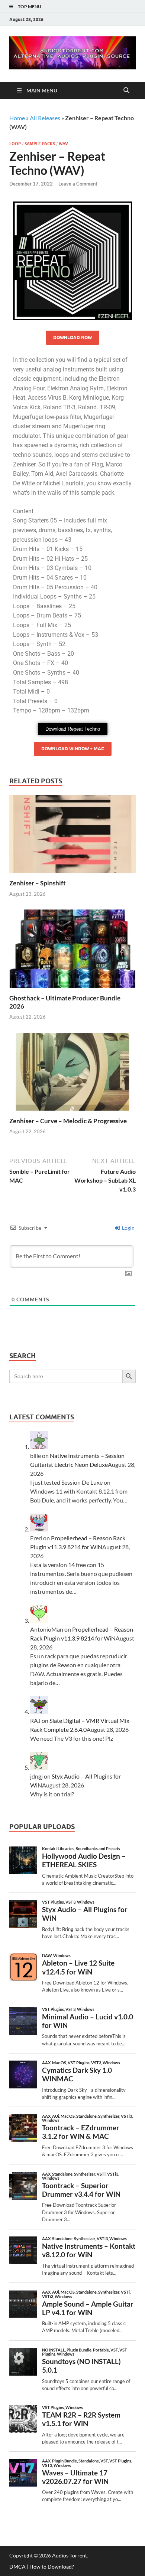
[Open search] (126, 91)
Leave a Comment (78, 184)
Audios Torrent (70, 2555)
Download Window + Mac (73, 749)
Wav (63, 144)
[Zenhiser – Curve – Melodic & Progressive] (72, 1074)
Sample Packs (40, 144)
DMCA (17, 2567)
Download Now (72, 337)
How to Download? (52, 2567)
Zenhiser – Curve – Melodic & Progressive (68, 1121)
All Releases (45, 118)
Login (128, 1228)
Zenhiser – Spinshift (38, 883)
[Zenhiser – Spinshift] (72, 836)
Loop (15, 144)
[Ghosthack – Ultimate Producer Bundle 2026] (72, 951)
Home (17, 118)
